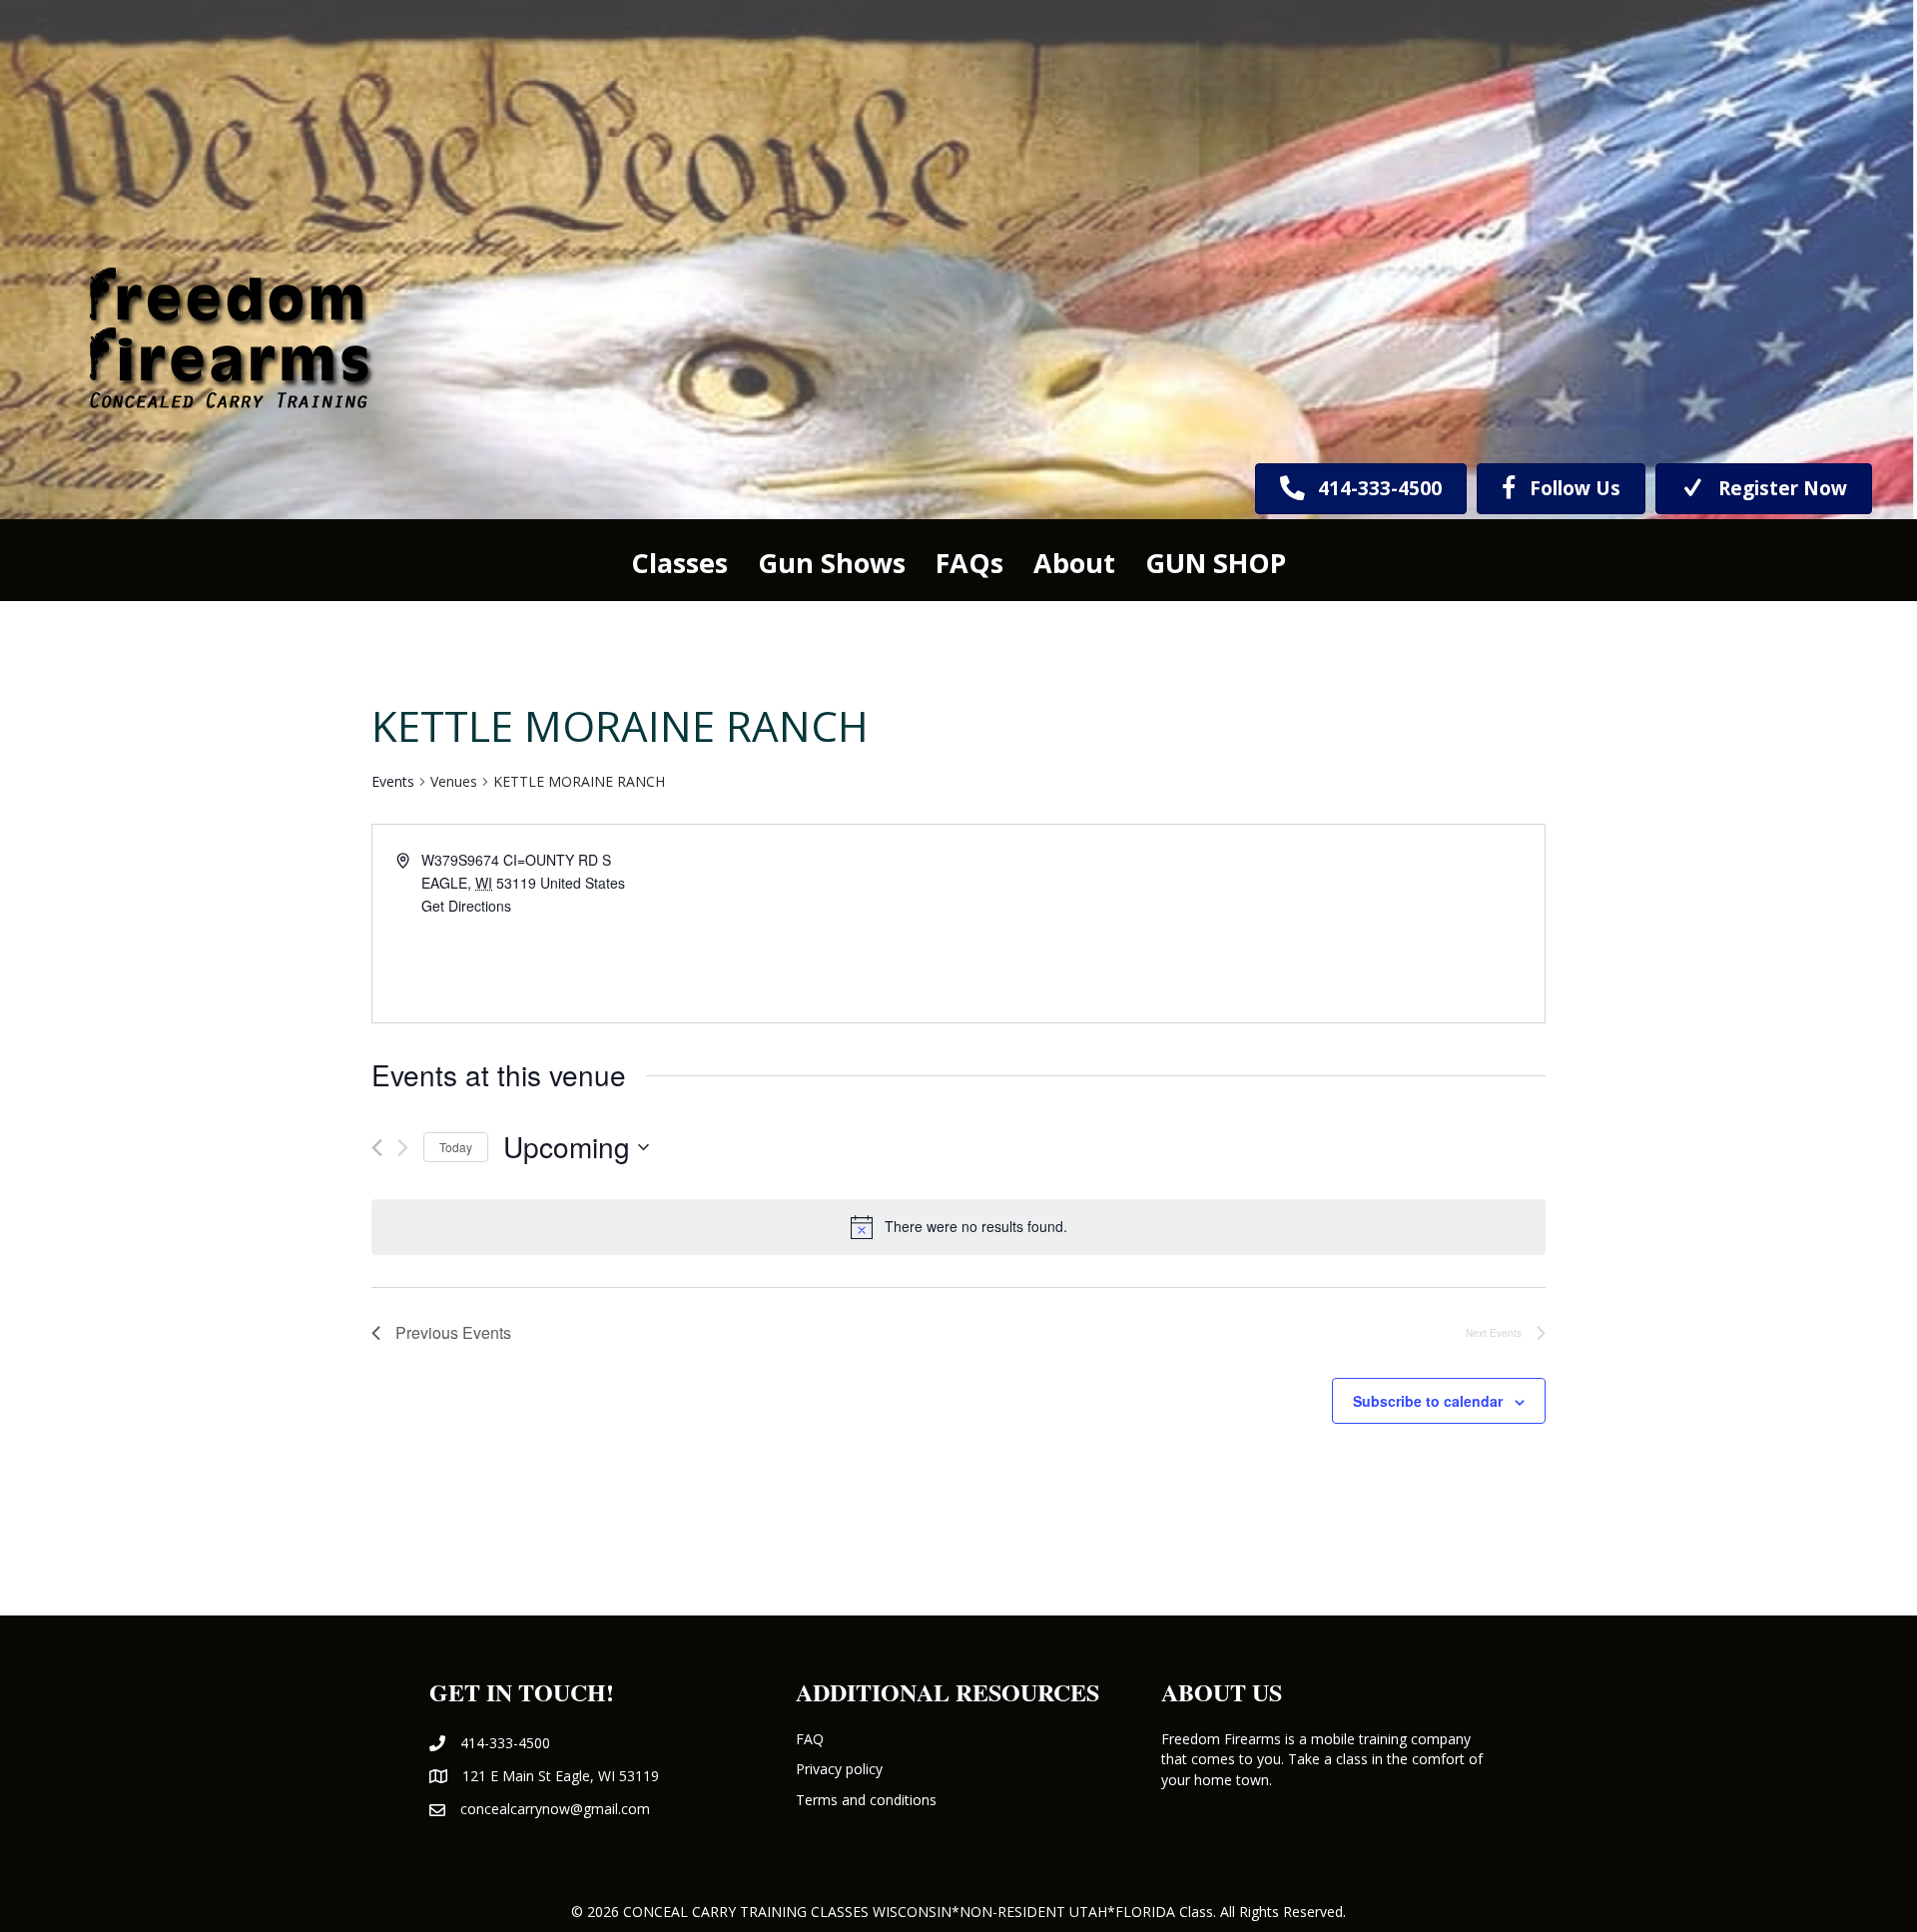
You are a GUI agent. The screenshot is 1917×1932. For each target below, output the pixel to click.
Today (456, 1147)
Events (393, 781)
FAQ (810, 1739)
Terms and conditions (866, 1800)
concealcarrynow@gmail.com (555, 1809)
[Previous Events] (377, 1148)
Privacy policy (839, 1769)
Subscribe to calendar (1428, 1401)
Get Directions (466, 906)
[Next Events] (403, 1148)
